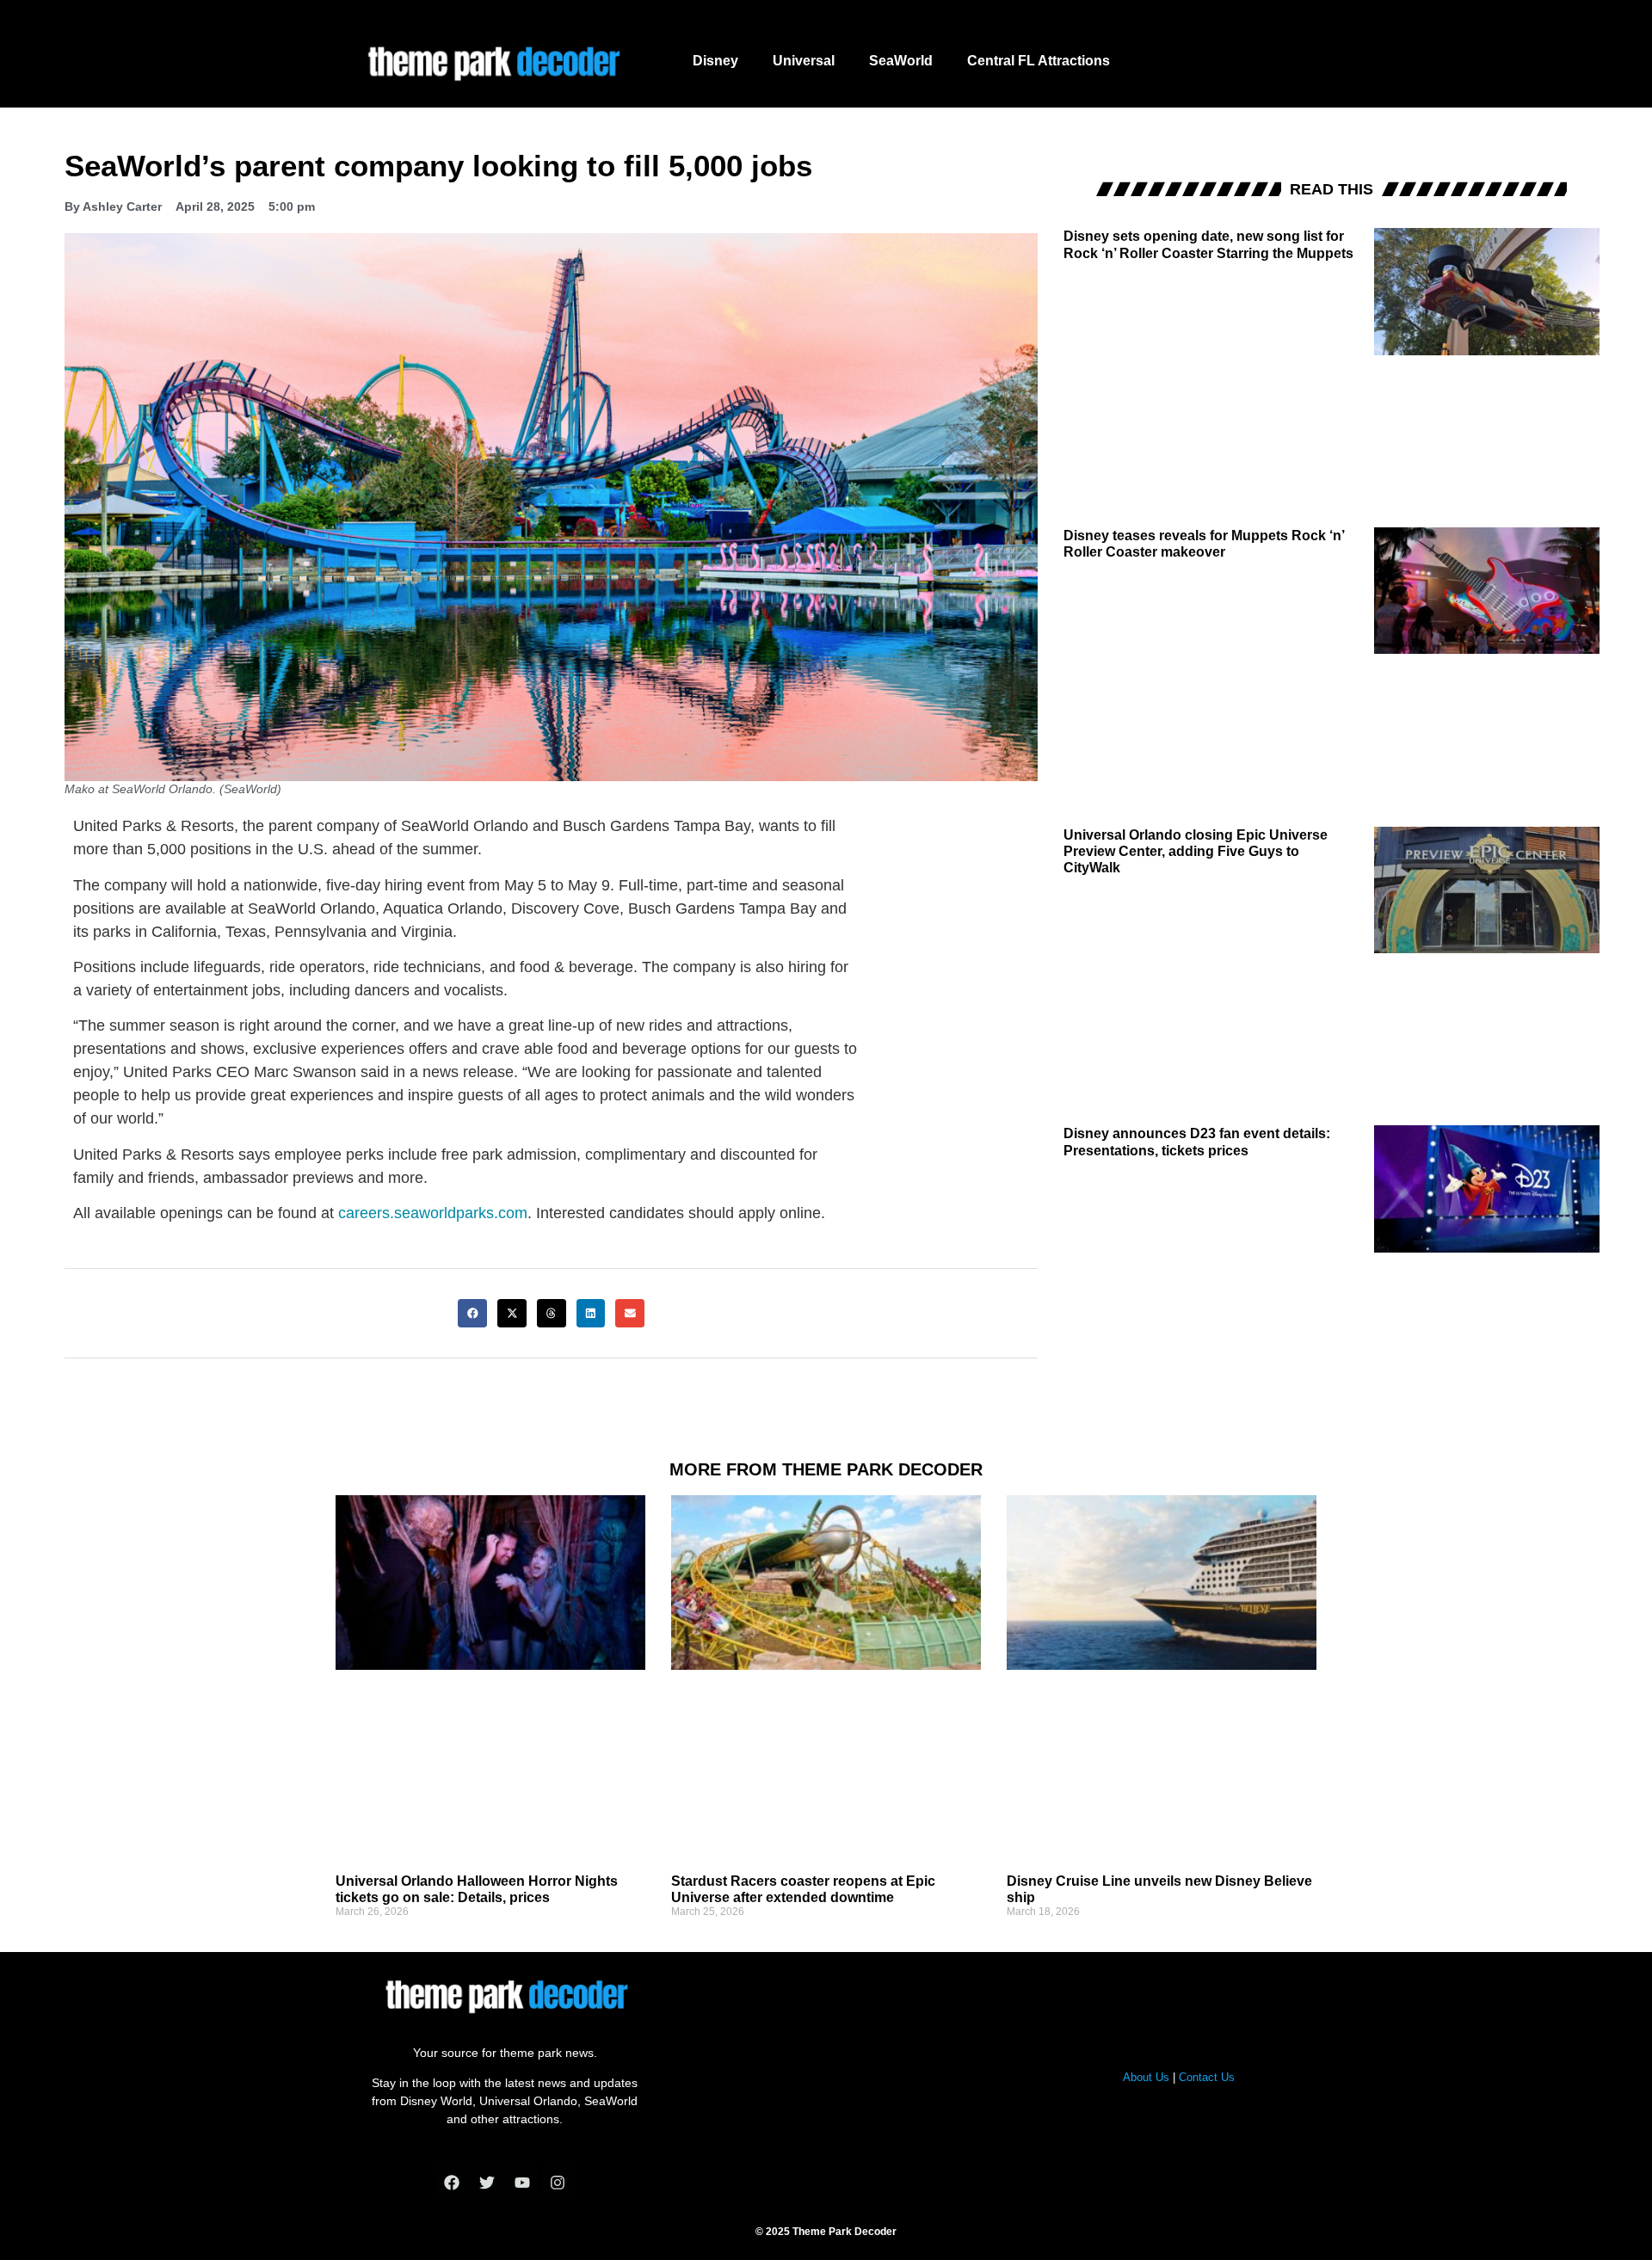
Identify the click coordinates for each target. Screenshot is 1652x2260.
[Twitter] (487, 2183)
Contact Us (1207, 2077)
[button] (472, 1314)
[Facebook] (452, 2183)
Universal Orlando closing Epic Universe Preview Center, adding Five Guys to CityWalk (1196, 851)
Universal (804, 61)
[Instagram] (558, 2183)
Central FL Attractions (1039, 61)
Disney (715, 61)
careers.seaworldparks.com (433, 1213)
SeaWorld (901, 61)
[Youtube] (522, 2183)
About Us (1146, 2077)
